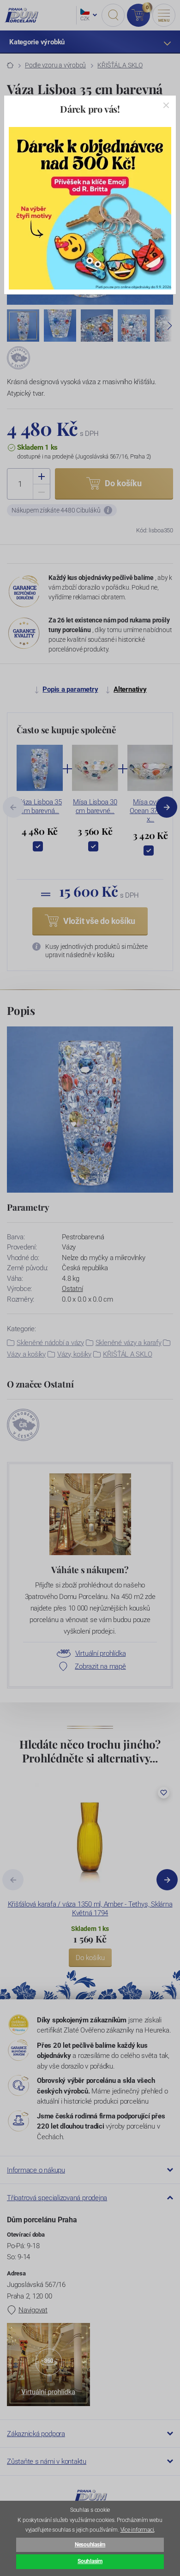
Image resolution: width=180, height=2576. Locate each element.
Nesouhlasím (90, 2545)
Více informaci (137, 2530)
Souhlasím (90, 2561)
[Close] (166, 105)
